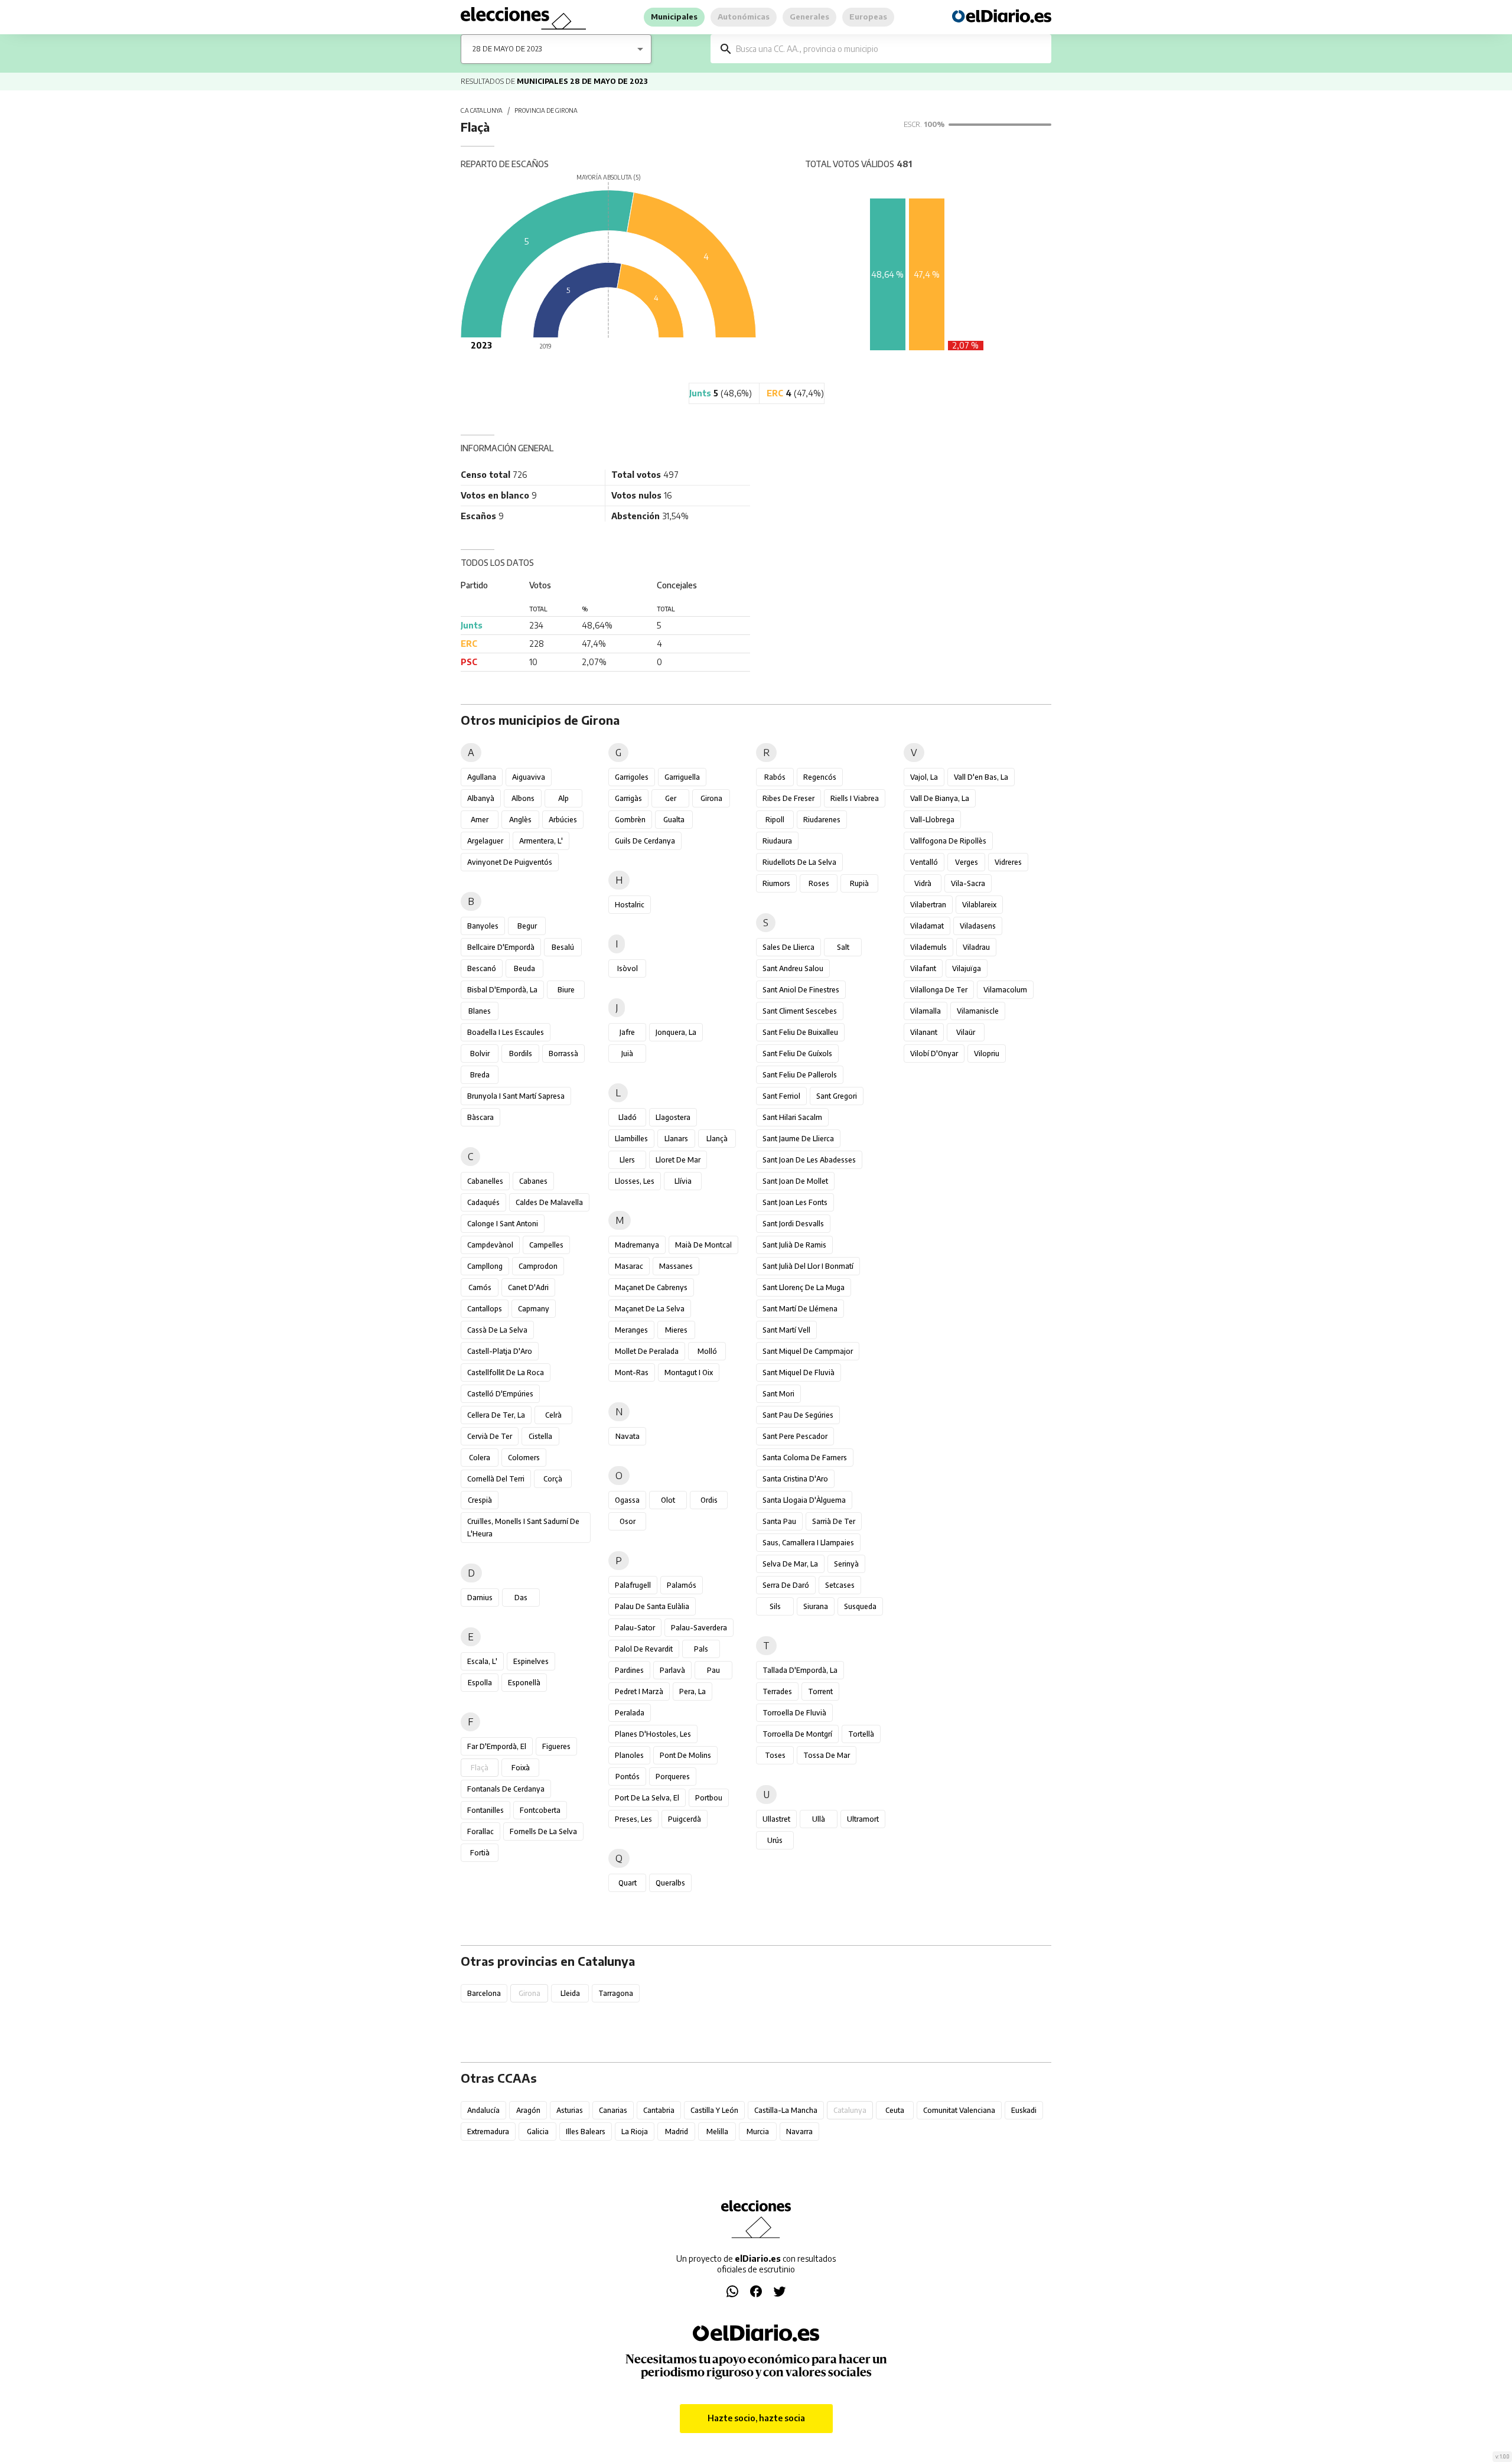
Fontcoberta (540, 1810)
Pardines (629, 1670)
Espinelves (531, 1661)
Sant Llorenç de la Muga (804, 1287)
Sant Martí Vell (786, 1330)
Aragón (528, 2110)
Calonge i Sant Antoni (503, 1224)
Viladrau (976, 947)
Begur (527, 926)
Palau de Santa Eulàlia (652, 1606)
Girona (711, 798)
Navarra (799, 2132)
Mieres (676, 1330)
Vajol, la (924, 777)
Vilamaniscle (978, 1011)
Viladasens (978, 926)
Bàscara (480, 1117)
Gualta (674, 820)
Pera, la (693, 1691)
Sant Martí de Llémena (800, 1309)
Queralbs (670, 1883)
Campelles (546, 1245)
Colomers (524, 1458)
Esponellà (524, 1683)
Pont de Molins (685, 1755)
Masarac (629, 1266)
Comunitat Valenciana (959, 2110)
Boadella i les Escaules (506, 1032)
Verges (967, 862)
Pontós (628, 1777)
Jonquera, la (676, 1032)
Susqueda (860, 1606)
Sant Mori (778, 1394)
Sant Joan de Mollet (795, 1181)
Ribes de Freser (788, 798)
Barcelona (484, 1993)
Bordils (521, 1053)
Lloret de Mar (678, 1160)
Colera (480, 1458)
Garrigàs (628, 798)
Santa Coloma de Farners (805, 1458)
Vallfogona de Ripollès (948, 841)
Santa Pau (779, 1521)
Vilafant (923, 968)
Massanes (676, 1266)
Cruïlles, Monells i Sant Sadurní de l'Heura (523, 1528)
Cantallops (485, 1309)
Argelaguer (485, 841)
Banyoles (483, 926)
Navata (628, 1436)
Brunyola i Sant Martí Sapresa (516, 1096)
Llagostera (673, 1117)
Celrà (553, 1415)
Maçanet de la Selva (650, 1309)
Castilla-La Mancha (786, 2110)
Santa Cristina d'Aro (795, 1479)
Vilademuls (928, 947)
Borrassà (563, 1053)
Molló (707, 1351)
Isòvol (628, 968)
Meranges (631, 1330)
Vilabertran (928, 905)
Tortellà (861, 1734)
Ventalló (924, 862)
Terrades (777, 1691)
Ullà (819, 1819)
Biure (566, 990)
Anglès (520, 820)
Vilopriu (987, 1053)
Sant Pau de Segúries (798, 1415)
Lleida (570, 1993)
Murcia (758, 2132)
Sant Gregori (837, 1096)
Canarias (613, 2110)
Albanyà (481, 798)
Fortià (480, 1853)
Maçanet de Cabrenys (651, 1287)
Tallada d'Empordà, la (800, 1670)
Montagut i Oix (689, 1372)
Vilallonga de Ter (939, 990)
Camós (480, 1287)
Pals (701, 1649)
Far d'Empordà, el (497, 1746)
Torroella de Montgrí (797, 1734)
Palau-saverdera (699, 1628)
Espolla (480, 1683)
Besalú (563, 947)
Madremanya (637, 1245)
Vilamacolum (1005, 990)
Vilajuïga (967, 968)
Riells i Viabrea (855, 798)
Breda (480, 1075)
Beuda (524, 968)
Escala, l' (482, 1661)
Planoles (629, 1755)
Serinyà (846, 1564)
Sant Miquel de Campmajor (808, 1351)
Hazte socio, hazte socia (756, 2418)
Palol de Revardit (644, 1649)
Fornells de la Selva (543, 1831)
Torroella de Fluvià (794, 1713)
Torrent (820, 1691)
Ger (671, 798)
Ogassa (627, 1500)
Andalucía (483, 2110)
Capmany (534, 1309)
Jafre (627, 1032)
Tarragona (616, 1993)
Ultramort (863, 1819)
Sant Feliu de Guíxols (797, 1053)
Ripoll (775, 820)
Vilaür (966, 1032)
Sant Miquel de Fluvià (799, 1372)
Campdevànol (490, 1245)
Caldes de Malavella (549, 1202)
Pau (713, 1670)
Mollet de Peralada (647, 1351)
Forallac (480, 1831)
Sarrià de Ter (834, 1521)
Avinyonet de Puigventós (510, 862)
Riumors (776, 883)
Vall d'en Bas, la (981, 777)
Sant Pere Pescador (795, 1436)
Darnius (480, 1598)
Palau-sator (635, 1628)
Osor (628, 1521)
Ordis (709, 1500)
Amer (480, 820)
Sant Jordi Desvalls (793, 1224)
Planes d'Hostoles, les (653, 1734)
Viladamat (927, 926)
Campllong (485, 1266)
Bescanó (482, 968)
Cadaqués (483, 1202)
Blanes (480, 1011)
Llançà (717, 1139)
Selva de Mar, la (790, 1564)
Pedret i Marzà (639, 1691)
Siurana (816, 1606)
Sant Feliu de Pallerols (800, 1075)
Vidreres (1008, 862)
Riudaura (777, 841)
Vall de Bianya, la (940, 798)
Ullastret (776, 1819)
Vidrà (923, 883)
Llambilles (631, 1139)
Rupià (859, 883)
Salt (843, 947)
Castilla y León (714, 2110)
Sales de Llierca (788, 947)
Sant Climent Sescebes (800, 1011)
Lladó (628, 1117)
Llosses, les (635, 1181)
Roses (819, 883)
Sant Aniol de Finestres (801, 990)
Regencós (820, 777)
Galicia (538, 2132)
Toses (775, 1755)
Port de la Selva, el (647, 1798)
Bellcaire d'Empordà (501, 947)
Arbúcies (563, 820)
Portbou (709, 1798)
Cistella (540, 1436)
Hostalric (630, 905)
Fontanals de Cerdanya (506, 1789)
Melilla (717, 2132)
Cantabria (659, 2110)
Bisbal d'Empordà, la (502, 990)
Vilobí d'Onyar (934, 1053)
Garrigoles (632, 777)
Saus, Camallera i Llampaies (808, 1543)
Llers (627, 1160)
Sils (775, 1606)
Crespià (480, 1500)
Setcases (840, 1585)
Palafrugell (633, 1585)
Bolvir (480, 1053)
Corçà (553, 1479)
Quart (628, 1883)
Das (521, 1598)
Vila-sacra (968, 883)
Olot (668, 1500)
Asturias (570, 2110)
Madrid (677, 2132)
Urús (775, 1840)
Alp (563, 798)
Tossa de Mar (827, 1755)
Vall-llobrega (932, 820)
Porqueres (673, 1777)
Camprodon (538, 1266)
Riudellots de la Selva (799, 862)
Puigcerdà (685, 1819)
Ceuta (895, 2110)
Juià (627, 1053)
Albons (523, 798)
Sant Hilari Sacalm (792, 1117)
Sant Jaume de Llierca (798, 1139)
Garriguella (682, 777)
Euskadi (1024, 2110)
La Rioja (635, 2132)
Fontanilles (485, 1810)
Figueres (556, 1746)
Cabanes (533, 1181)
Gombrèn (630, 820)
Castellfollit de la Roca (506, 1372)
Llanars (676, 1139)
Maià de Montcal (703, 1245)
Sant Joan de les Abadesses (809, 1160)
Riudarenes (822, 820)
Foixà (521, 1768)
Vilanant (924, 1032)
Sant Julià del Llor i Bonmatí (808, 1266)
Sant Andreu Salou (793, 968)
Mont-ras (632, 1372)
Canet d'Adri (528, 1287)
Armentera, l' (541, 841)
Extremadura (488, 2132)
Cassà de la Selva (497, 1330)
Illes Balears (586, 2132)
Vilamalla (926, 1011)
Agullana (482, 777)
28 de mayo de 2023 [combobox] (507, 49)
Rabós (775, 777)
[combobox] (889, 49)
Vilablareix (979, 905)
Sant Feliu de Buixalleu (800, 1032)
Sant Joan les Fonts (795, 1202)
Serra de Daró (786, 1585)
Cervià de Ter (490, 1436)
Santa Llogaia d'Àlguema (804, 1500)
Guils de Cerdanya (645, 841)
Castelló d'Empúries (500, 1394)
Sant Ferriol (781, 1096)
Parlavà (672, 1670)
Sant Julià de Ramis (794, 1245)
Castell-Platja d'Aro (500, 1351)
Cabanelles (485, 1181)
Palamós (682, 1585)
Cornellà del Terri (496, 1479)
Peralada (630, 1713)
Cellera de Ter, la (496, 1415)
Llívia (683, 1181)
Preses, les (633, 1819)
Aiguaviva (529, 777)
